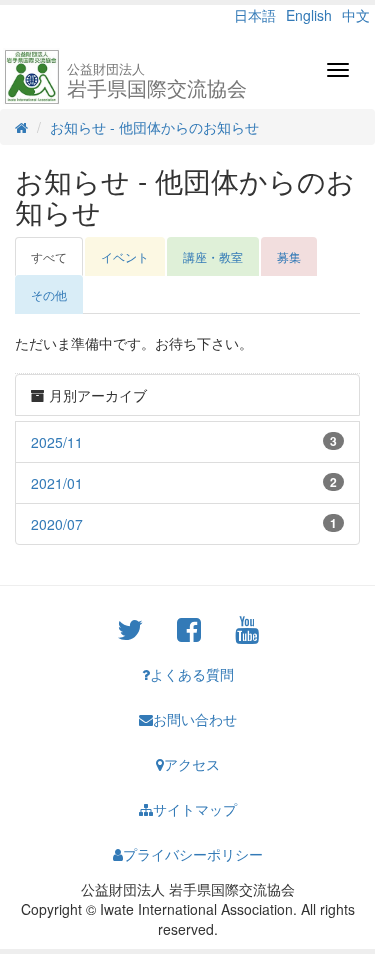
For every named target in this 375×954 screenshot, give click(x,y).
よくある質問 (192, 674)
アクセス (192, 764)
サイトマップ (195, 809)
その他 (49, 294)
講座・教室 (213, 256)
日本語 (255, 15)
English (309, 15)
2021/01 (57, 483)
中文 (356, 15)
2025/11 (57, 442)
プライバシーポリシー (193, 854)
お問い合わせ (195, 719)
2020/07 (57, 524)
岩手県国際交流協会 (157, 80)
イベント (125, 256)
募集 (289, 256)
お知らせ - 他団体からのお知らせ (154, 127)
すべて (49, 256)
